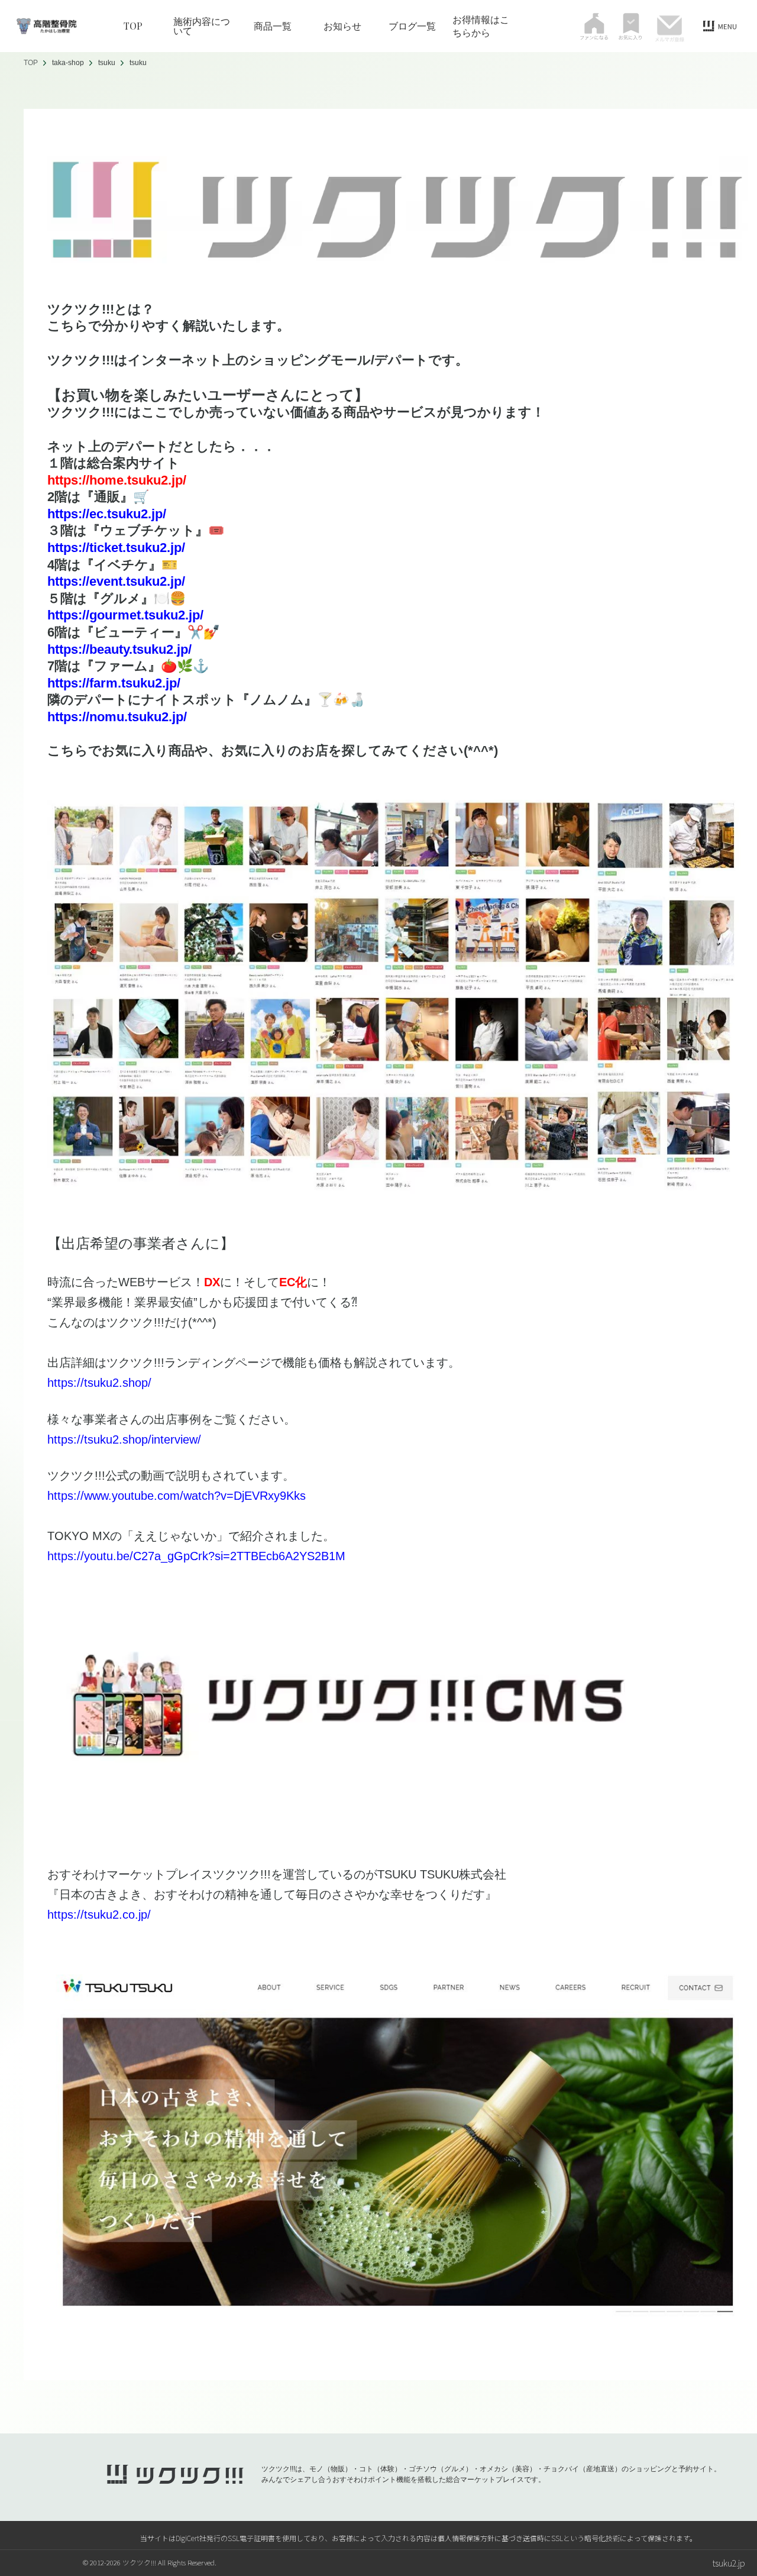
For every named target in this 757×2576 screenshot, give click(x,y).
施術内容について (202, 26)
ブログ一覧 (412, 26)
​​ (116, 548)
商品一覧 (273, 26)
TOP (133, 26)
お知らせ (342, 26)
